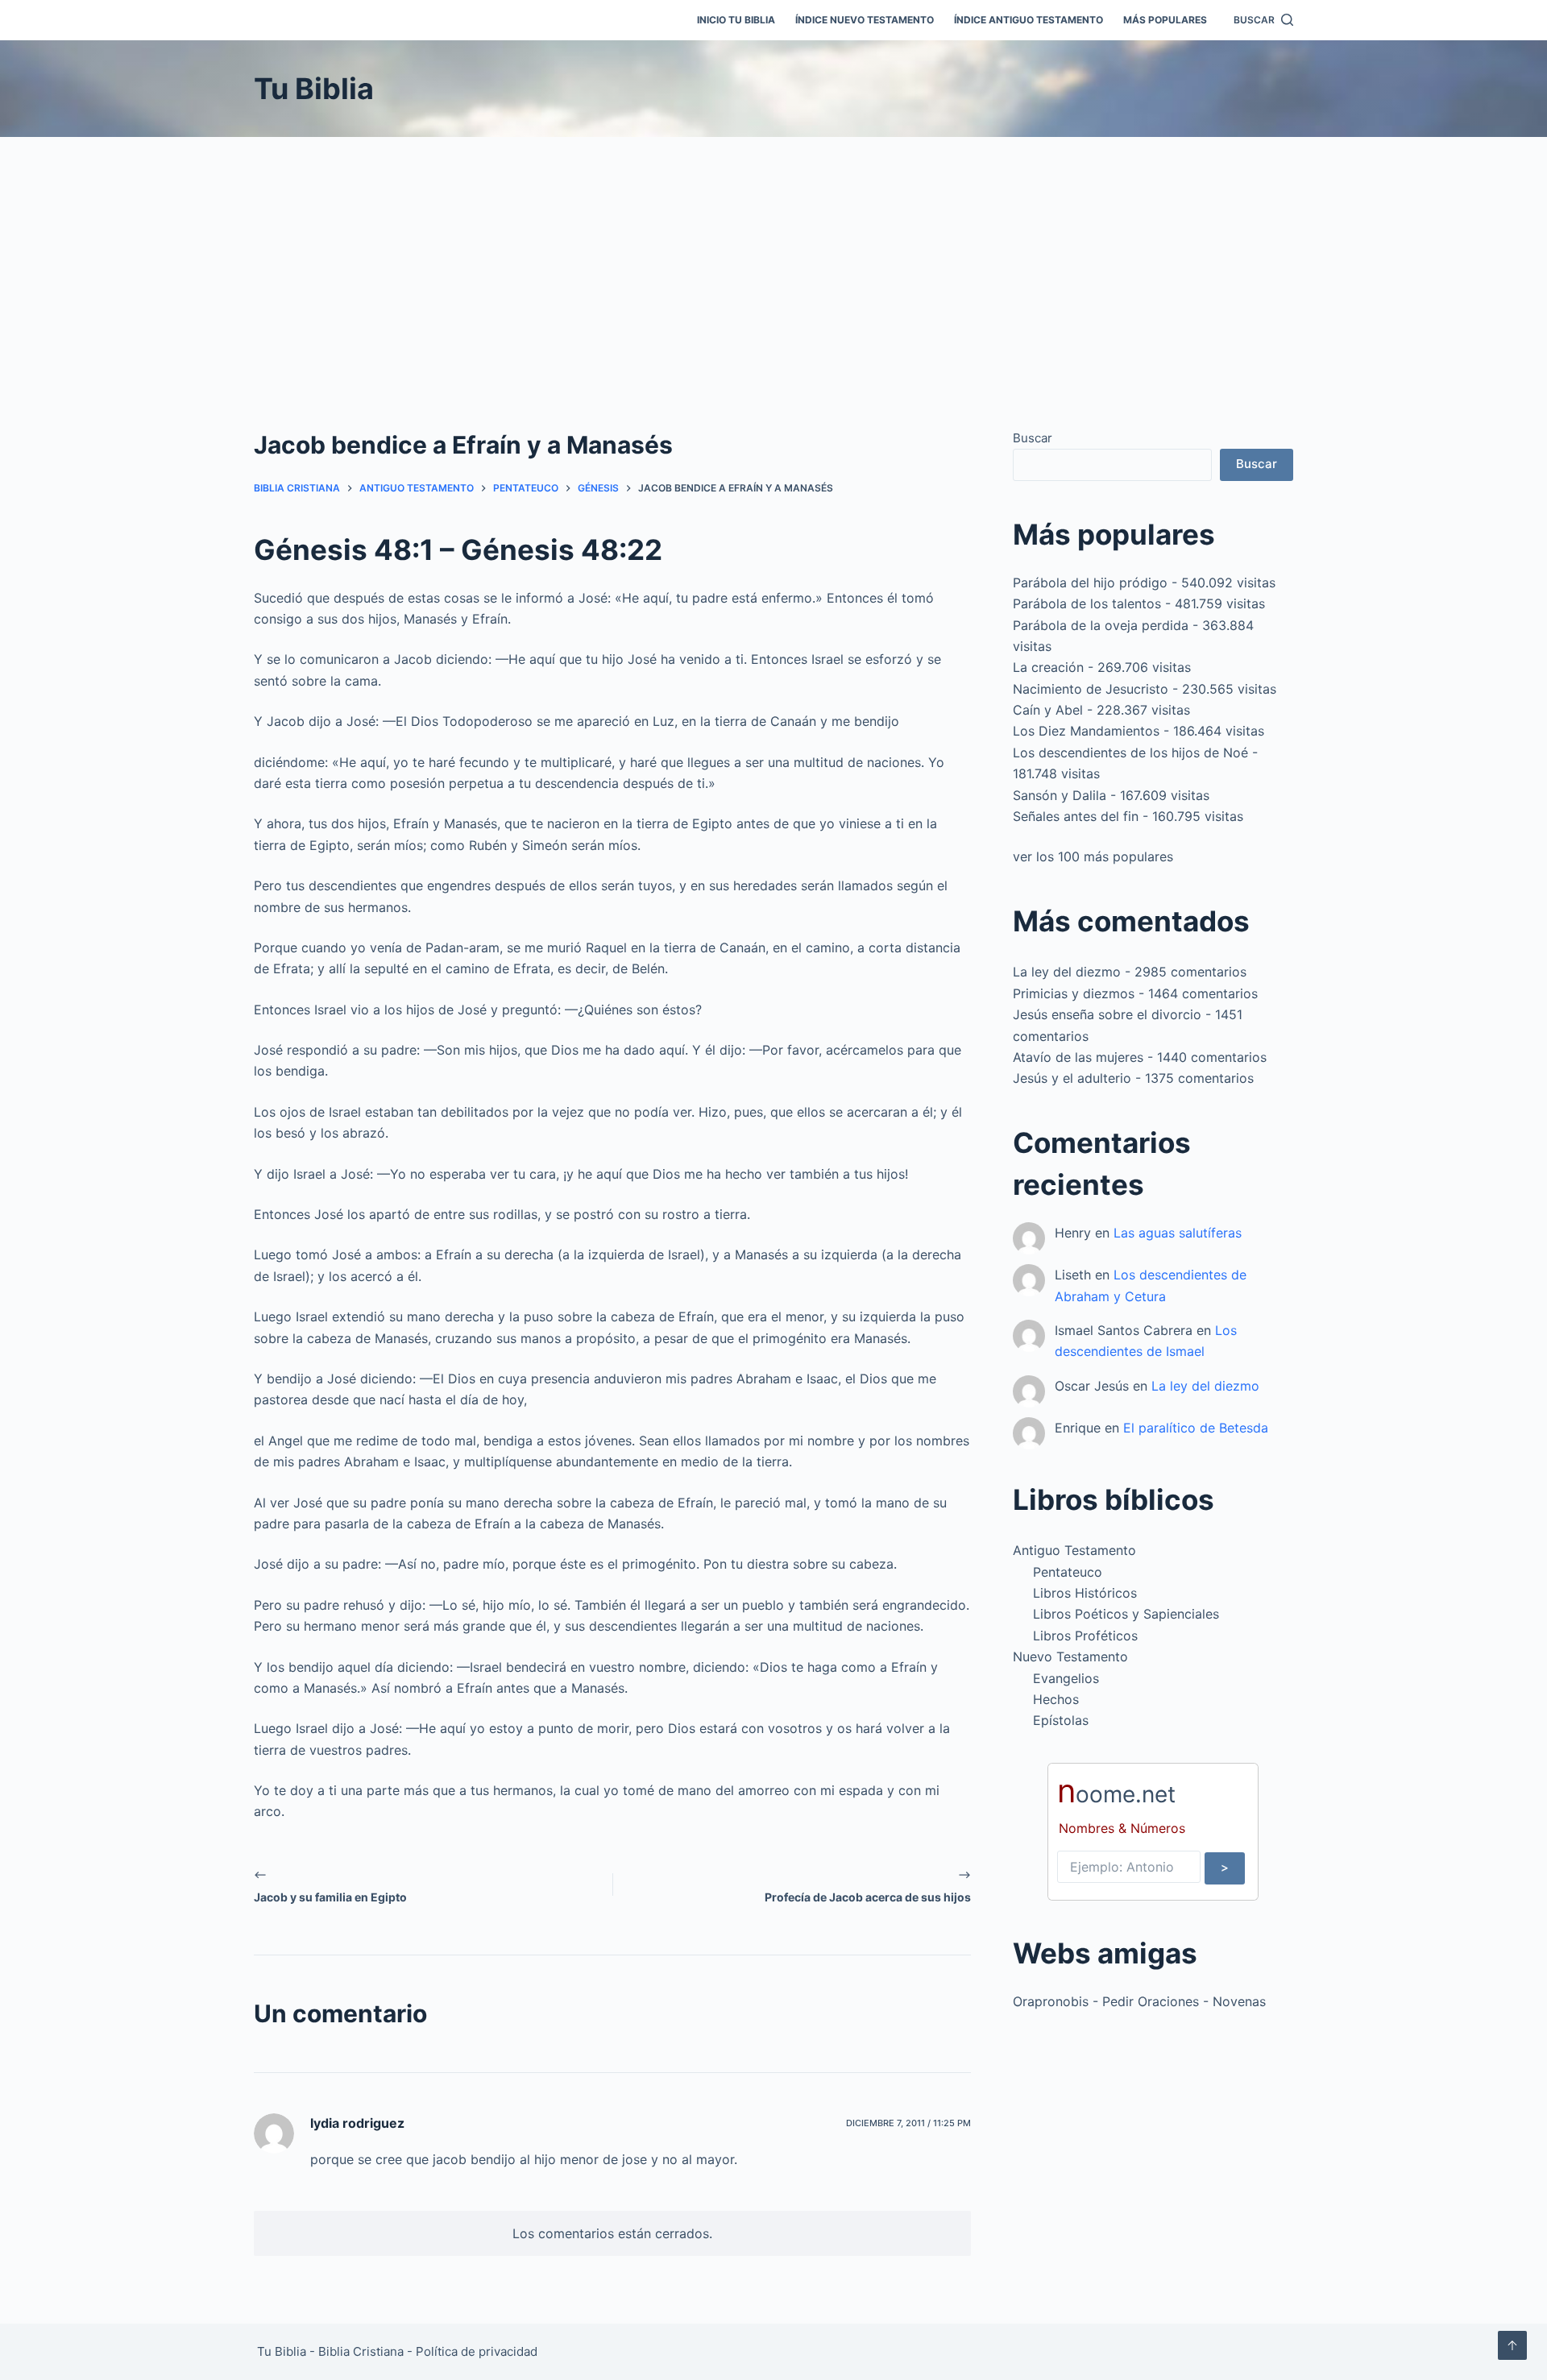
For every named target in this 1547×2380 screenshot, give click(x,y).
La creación (1048, 667)
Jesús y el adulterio (1072, 1078)
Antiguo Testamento (1074, 1550)
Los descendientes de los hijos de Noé (1130, 753)
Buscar (1033, 438)
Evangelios (1066, 1678)
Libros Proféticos (1085, 1636)
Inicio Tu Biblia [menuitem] (736, 20)
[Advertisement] (773, 258)
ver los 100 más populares (1093, 856)
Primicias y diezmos (1074, 993)
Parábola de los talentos (1087, 603)
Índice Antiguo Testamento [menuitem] (1029, 20)
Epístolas (1061, 1720)
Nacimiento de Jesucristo (1091, 689)
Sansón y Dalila (1060, 795)
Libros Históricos (1085, 1593)
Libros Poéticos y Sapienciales (1126, 1614)
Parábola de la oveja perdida (1101, 625)
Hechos (1056, 1699)
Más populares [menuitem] (1165, 20)
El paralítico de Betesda (1196, 1428)
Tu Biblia (314, 89)
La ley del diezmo (1067, 972)
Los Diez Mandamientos (1086, 731)
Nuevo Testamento (1070, 1656)
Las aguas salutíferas (1178, 1233)
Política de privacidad (477, 2351)
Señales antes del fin (1076, 816)
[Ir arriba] (1512, 2345)
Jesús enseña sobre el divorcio (1107, 1014)
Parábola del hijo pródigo (1090, 583)
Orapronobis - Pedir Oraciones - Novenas (1139, 2001)
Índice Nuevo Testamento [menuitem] (865, 20)
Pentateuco (1068, 1572)
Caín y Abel (1048, 710)
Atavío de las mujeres (1078, 1057)
